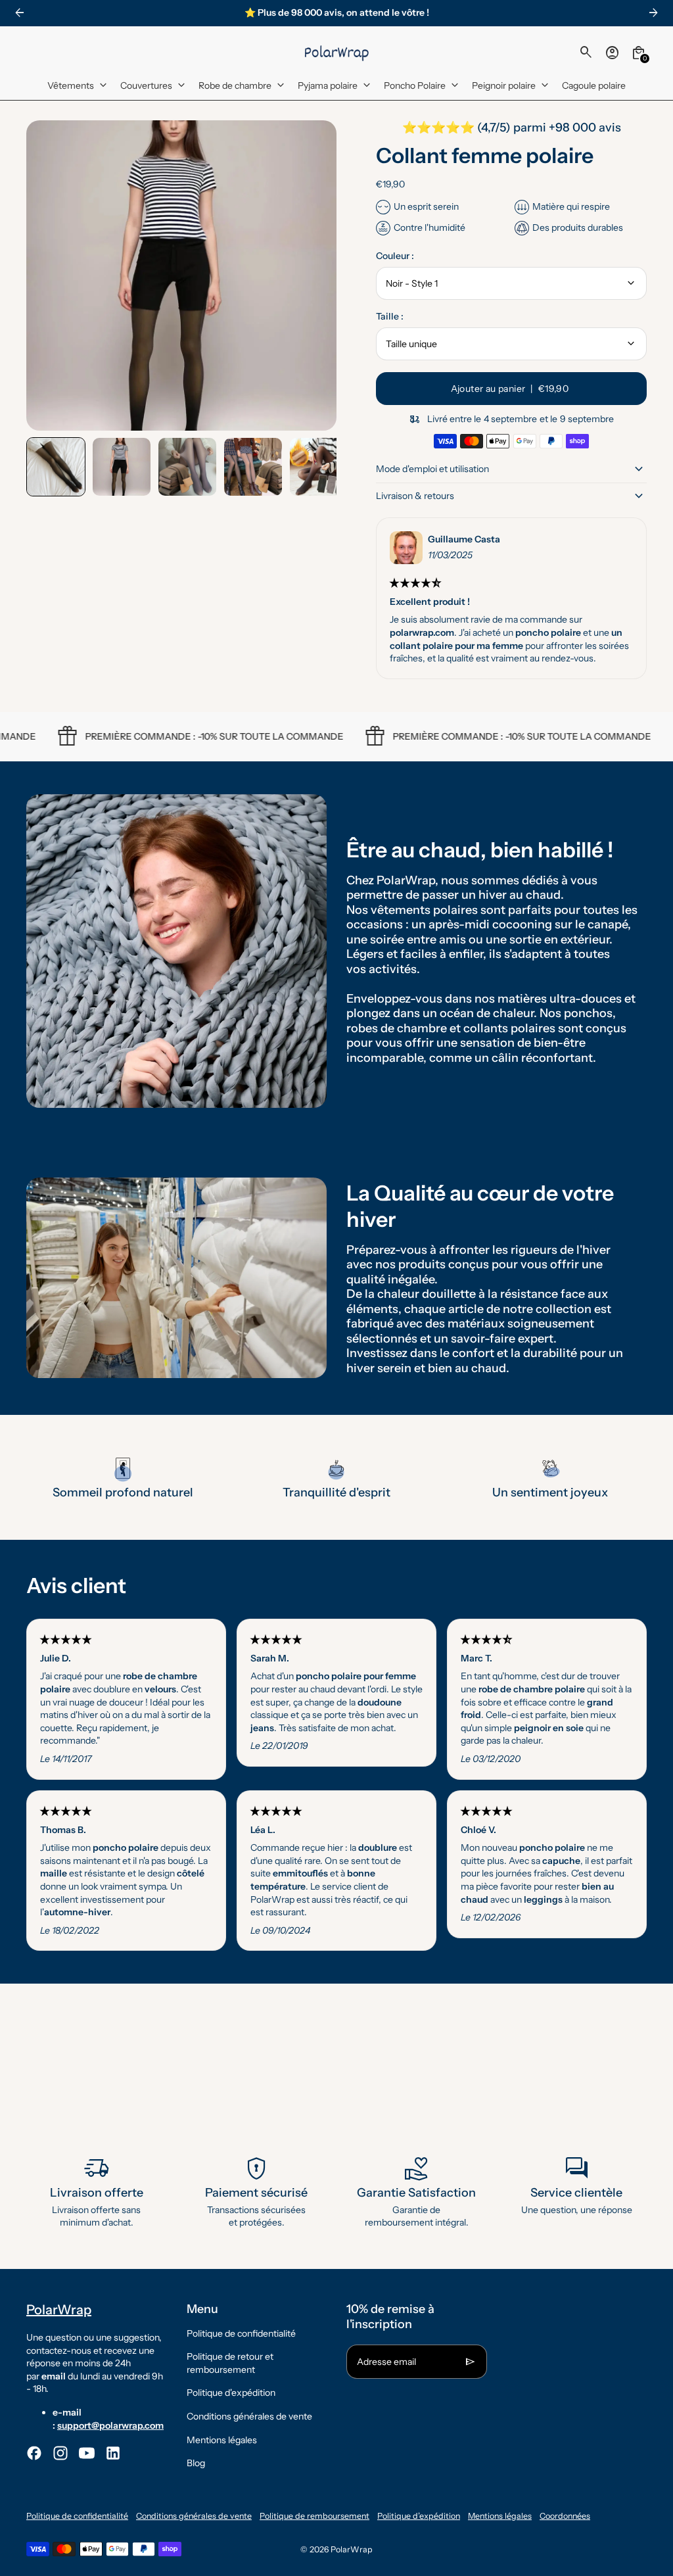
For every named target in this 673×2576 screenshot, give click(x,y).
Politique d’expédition (419, 2516)
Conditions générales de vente (249, 2416)
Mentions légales (222, 2440)
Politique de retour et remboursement (230, 2363)
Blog (196, 2463)
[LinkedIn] (113, 2453)
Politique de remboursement (314, 2516)
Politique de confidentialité (241, 2333)
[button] (56, 467)
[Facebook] (34, 2453)
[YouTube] (87, 2453)
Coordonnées (565, 2516)
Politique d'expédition (231, 2393)
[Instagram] (60, 2453)
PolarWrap (352, 2549)
